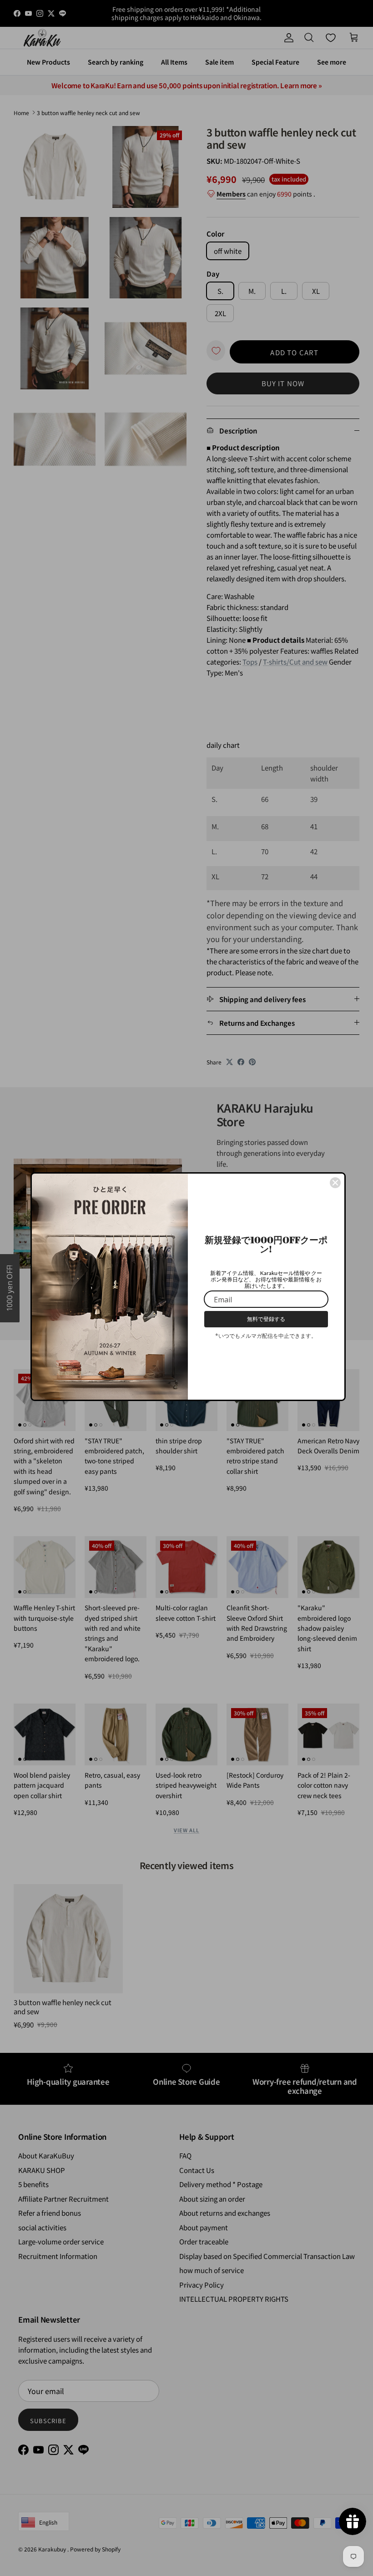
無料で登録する (266, 1319)
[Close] (335, 1183)
